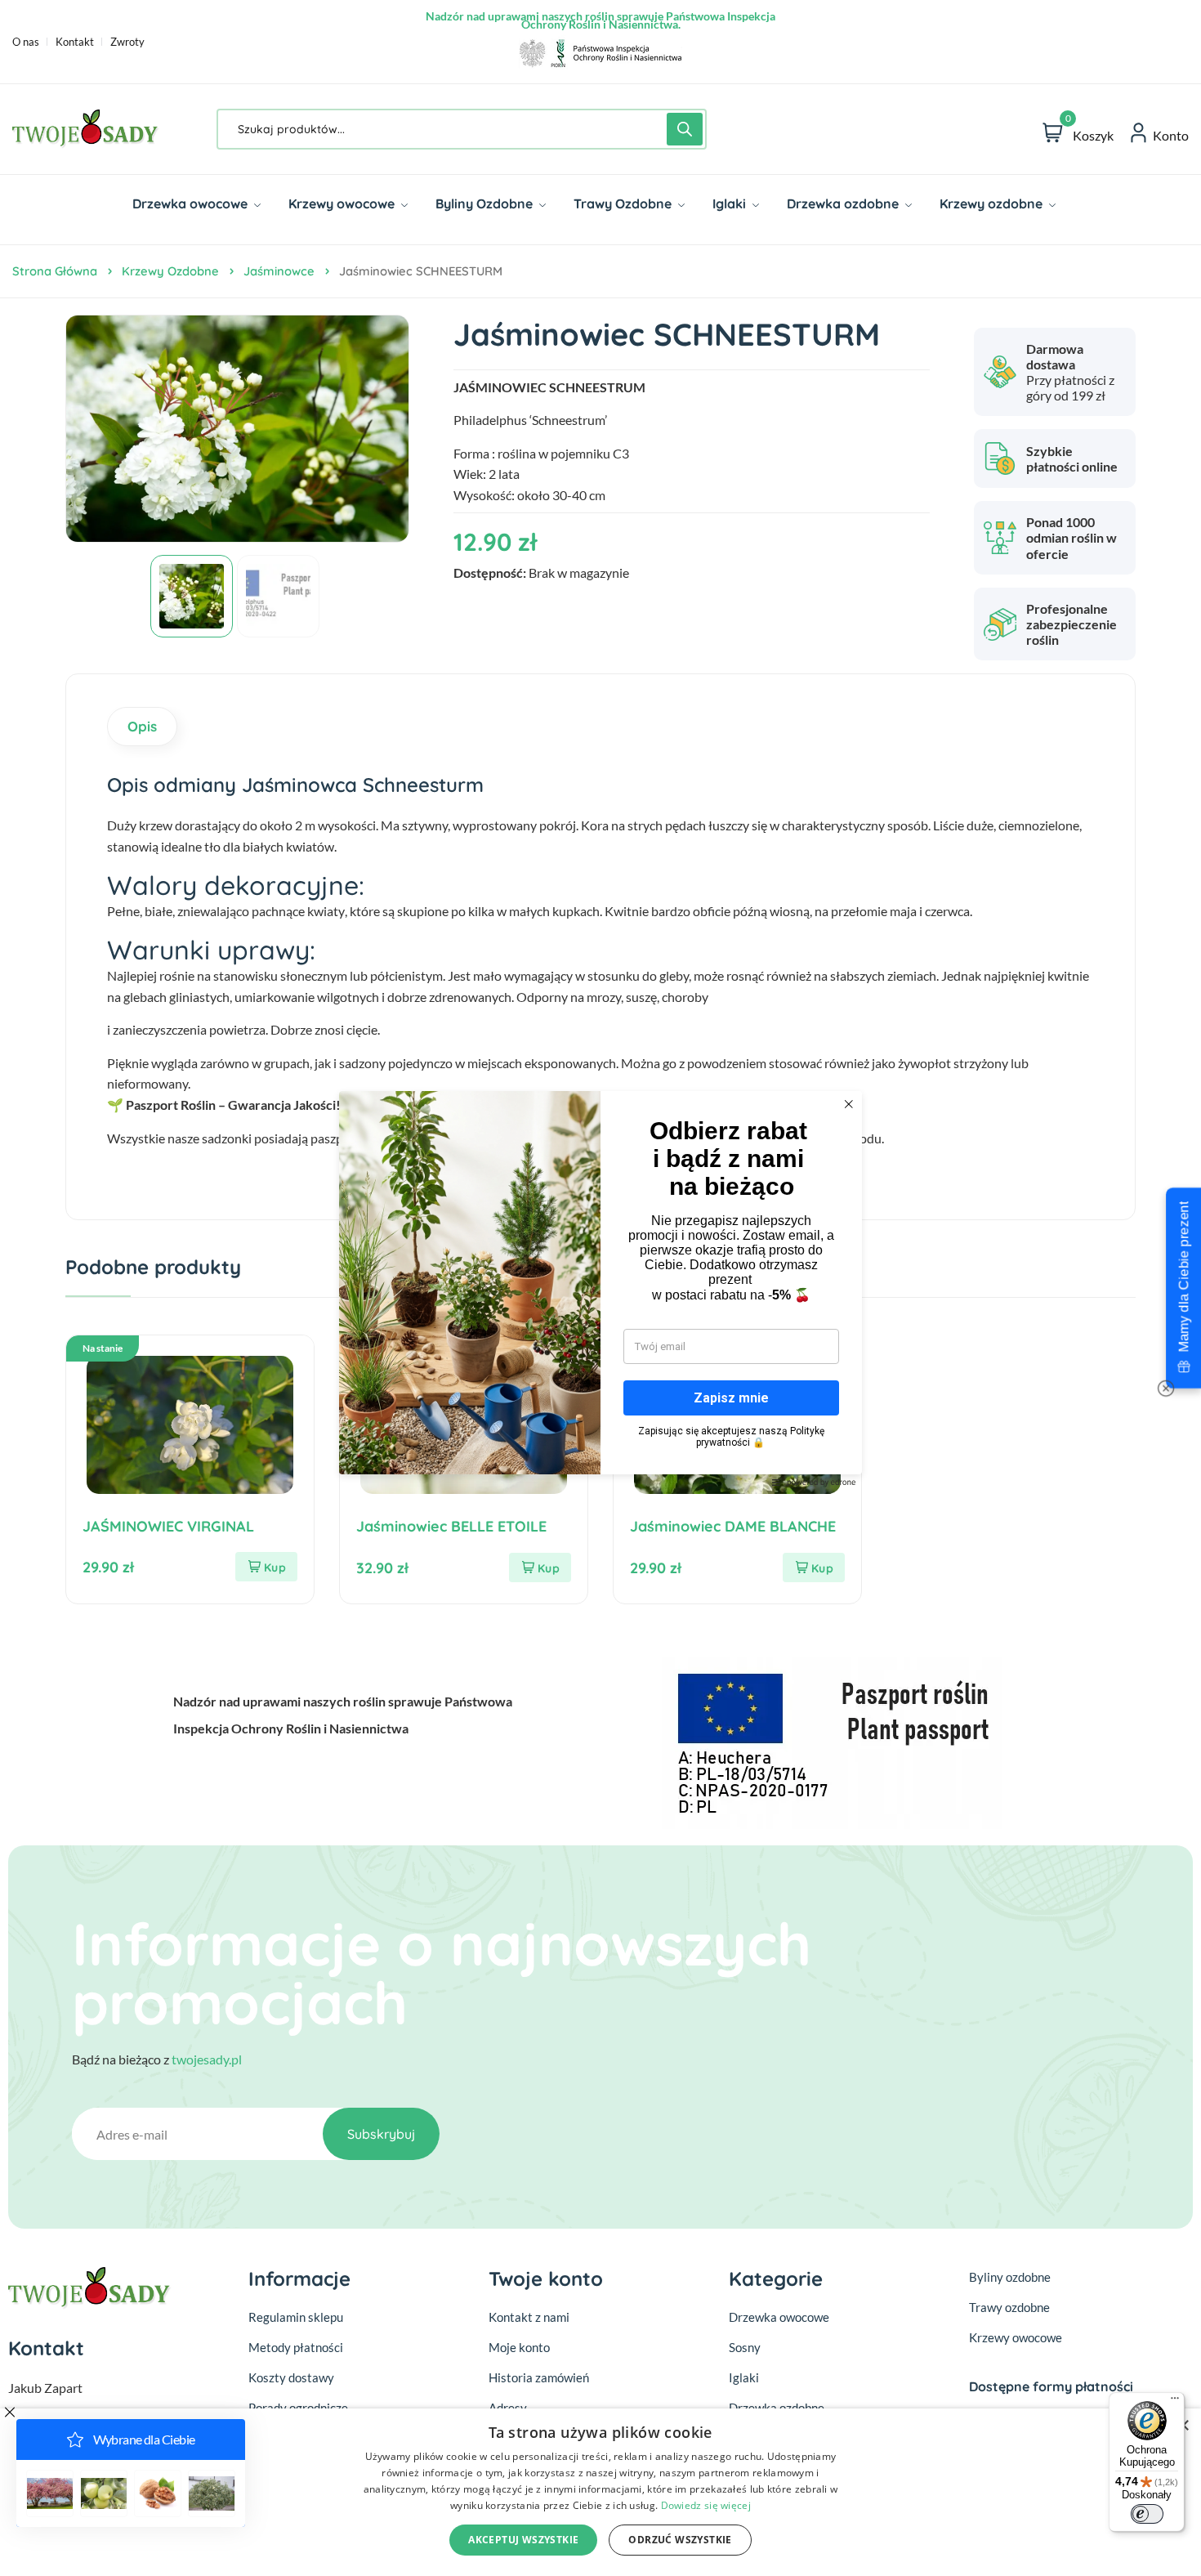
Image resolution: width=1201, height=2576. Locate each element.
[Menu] (1175, 2402)
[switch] (1147, 2514)
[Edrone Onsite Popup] (600, 1288)
